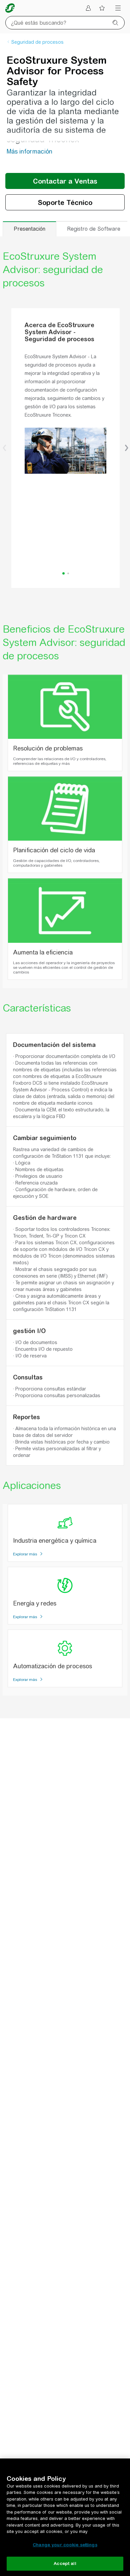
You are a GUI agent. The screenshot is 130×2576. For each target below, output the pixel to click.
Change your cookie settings (65, 2545)
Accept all (65, 2563)
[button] (4, 448)
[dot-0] (63, 573)
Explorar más (25, 1554)
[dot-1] (68, 573)
